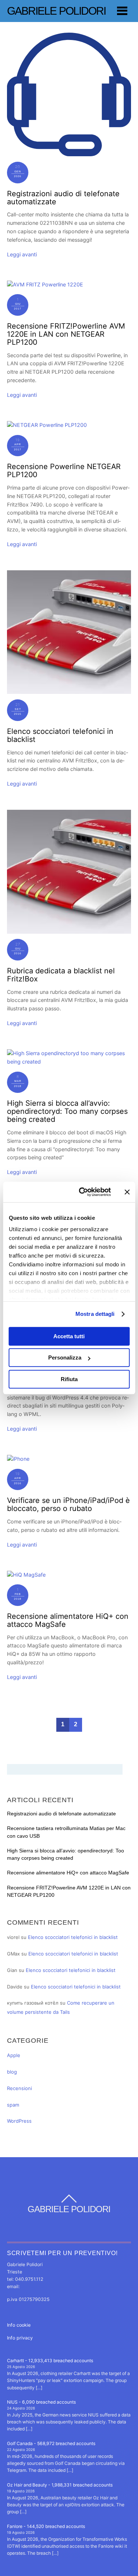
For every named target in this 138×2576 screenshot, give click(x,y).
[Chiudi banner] (127, 1192)
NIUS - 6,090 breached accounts (41, 2402)
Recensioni (20, 2088)
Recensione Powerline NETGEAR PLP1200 (64, 471)
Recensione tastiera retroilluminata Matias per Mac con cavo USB (66, 1832)
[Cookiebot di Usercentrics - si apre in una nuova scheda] (82, 1192)
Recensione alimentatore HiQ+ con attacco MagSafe (68, 1620)
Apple (14, 2055)
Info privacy (20, 2338)
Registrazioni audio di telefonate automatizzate (63, 198)
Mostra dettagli (95, 1314)
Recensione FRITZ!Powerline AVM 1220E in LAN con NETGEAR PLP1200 (66, 334)
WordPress (19, 2121)
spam (13, 2105)
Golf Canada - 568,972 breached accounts (51, 2443)
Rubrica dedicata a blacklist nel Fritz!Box (61, 975)
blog (12, 2072)
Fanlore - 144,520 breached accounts (46, 2526)
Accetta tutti (69, 1336)
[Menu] (122, 11)
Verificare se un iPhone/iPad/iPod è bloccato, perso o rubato (68, 1504)
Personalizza (65, 1357)
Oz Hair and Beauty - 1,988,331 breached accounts (60, 2485)
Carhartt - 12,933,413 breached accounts (50, 2361)
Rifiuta (69, 1379)
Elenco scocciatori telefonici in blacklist (60, 735)
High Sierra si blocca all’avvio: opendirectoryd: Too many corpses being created (67, 1111)
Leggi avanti (22, 254)
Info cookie (19, 2325)
